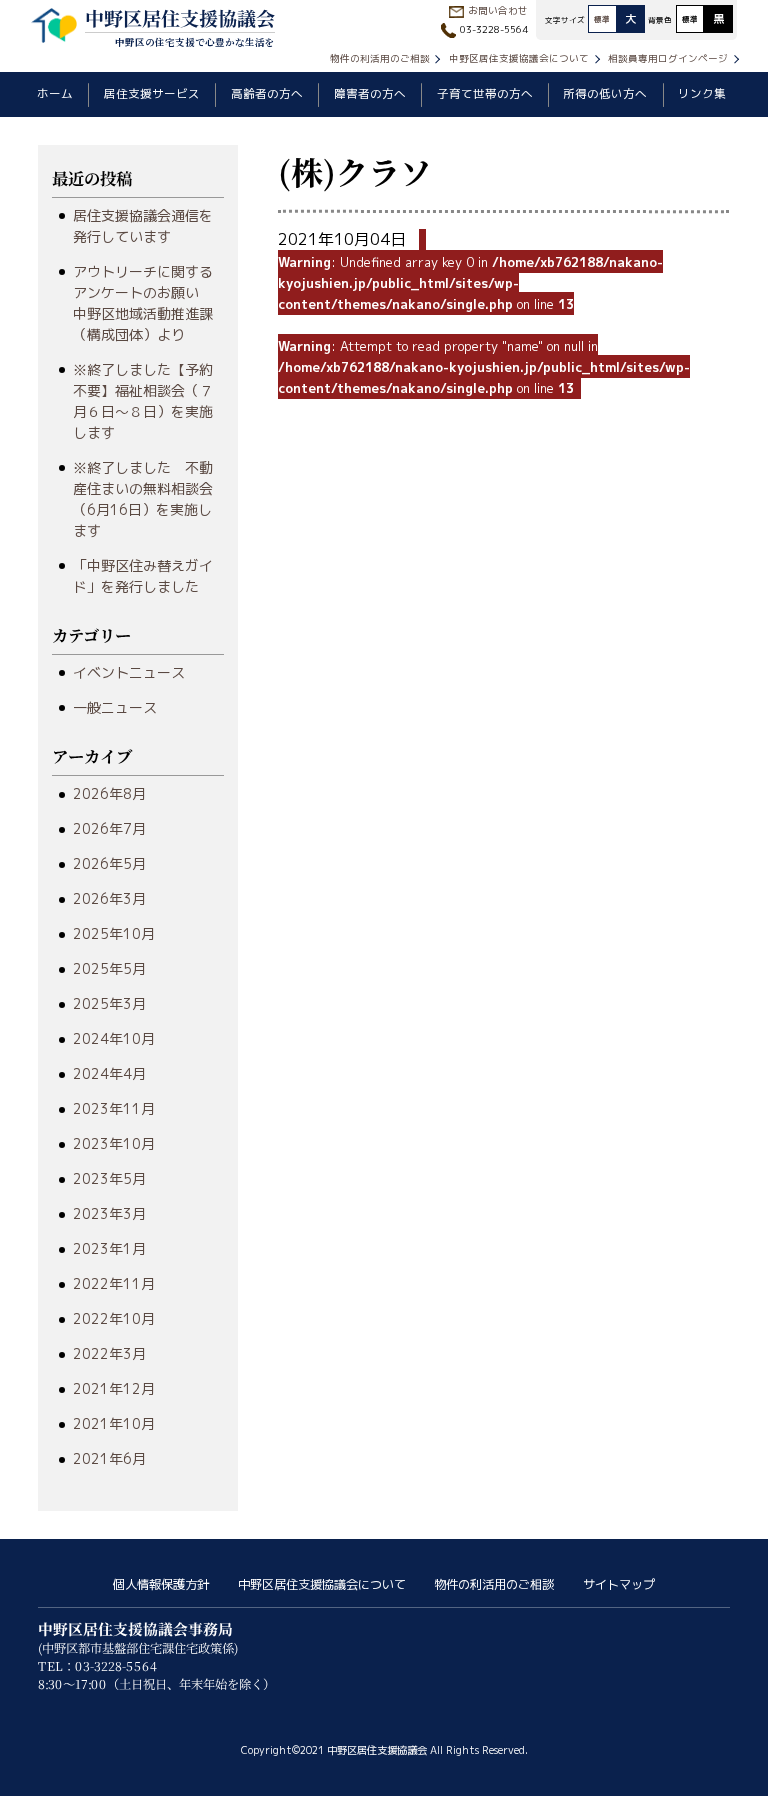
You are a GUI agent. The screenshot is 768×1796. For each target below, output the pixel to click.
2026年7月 (109, 828)
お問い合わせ (498, 10)
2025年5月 (109, 968)
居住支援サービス (152, 94)
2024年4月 (109, 1073)
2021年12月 (114, 1388)
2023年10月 (114, 1143)
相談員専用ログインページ (668, 58)
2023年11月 (114, 1108)
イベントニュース (129, 672)
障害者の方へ (370, 94)
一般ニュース (115, 707)
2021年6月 (109, 1458)
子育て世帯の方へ (485, 94)
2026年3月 (109, 898)
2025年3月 (109, 1003)
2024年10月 (114, 1038)
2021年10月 (114, 1423)
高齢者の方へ (267, 94)
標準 (602, 19)
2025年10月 (114, 933)
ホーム (55, 94)
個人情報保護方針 (161, 1584)
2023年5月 (109, 1178)
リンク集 (702, 94)
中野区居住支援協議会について (519, 58)
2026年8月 (109, 793)
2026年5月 (109, 863)
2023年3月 (109, 1213)
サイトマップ (619, 1584)
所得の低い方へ (605, 94)
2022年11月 (114, 1283)
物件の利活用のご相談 (380, 58)
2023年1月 (109, 1248)
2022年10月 (114, 1318)
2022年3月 (109, 1353)
